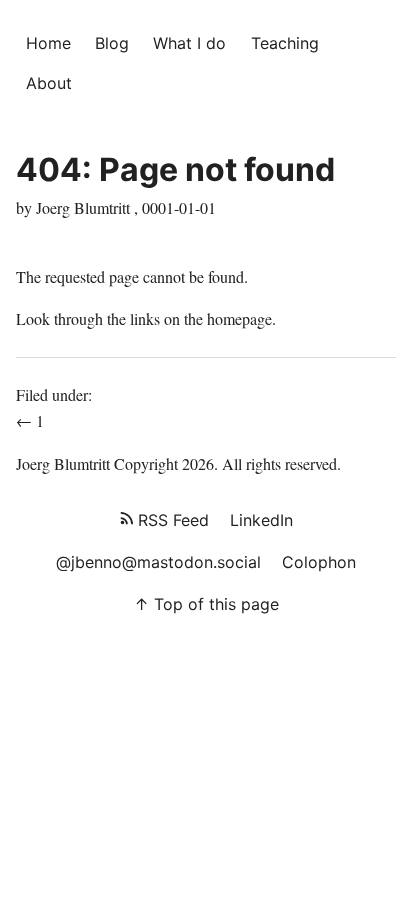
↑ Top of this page (206, 604)
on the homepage (218, 318)
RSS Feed (171, 520)
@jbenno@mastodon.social (158, 562)
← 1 (32, 420)
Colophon (319, 562)
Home (48, 43)
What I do (189, 43)
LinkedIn (261, 520)
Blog (112, 43)
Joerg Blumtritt (63, 463)
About (49, 83)
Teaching (285, 43)
